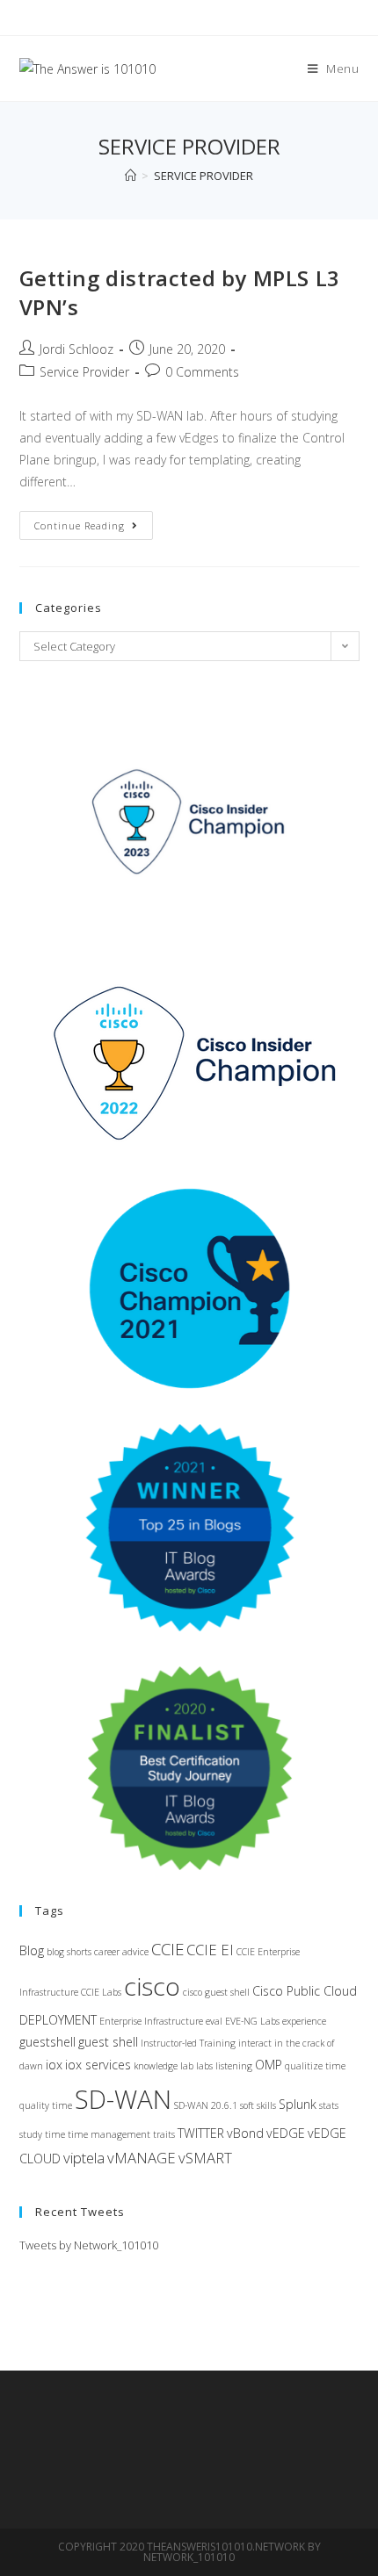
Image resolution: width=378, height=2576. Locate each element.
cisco (152, 1986)
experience (304, 2021)
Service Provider (84, 372)
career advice (121, 1952)
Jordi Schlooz (76, 349)
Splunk (298, 2104)
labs (204, 2066)
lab (187, 2066)
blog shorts (69, 1952)
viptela (84, 2158)
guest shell (108, 2042)
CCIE (167, 1949)
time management (109, 2134)
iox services (98, 2065)
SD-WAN (123, 2099)
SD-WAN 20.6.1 (206, 2105)
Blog (32, 1950)
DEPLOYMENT (58, 2020)
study (31, 2134)
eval (214, 2021)
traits (164, 2134)
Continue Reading (94, 529)
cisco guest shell (216, 1992)
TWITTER (201, 2133)
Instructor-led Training (188, 2043)
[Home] (131, 176)
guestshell (47, 2042)
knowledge (156, 2066)
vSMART (205, 2158)
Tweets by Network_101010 (89, 2245)
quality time (46, 2105)
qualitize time (315, 2066)
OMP (269, 2065)
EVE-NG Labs (252, 2021)
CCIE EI (210, 1950)
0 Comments (202, 372)
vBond (245, 2133)
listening (234, 2066)
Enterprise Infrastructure (151, 2021)
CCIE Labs (101, 1992)
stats (329, 2105)
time (55, 2134)
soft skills (258, 2105)
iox (54, 2065)
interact (255, 2043)
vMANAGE (142, 2158)
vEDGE (286, 2133)
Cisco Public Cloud (305, 1991)
